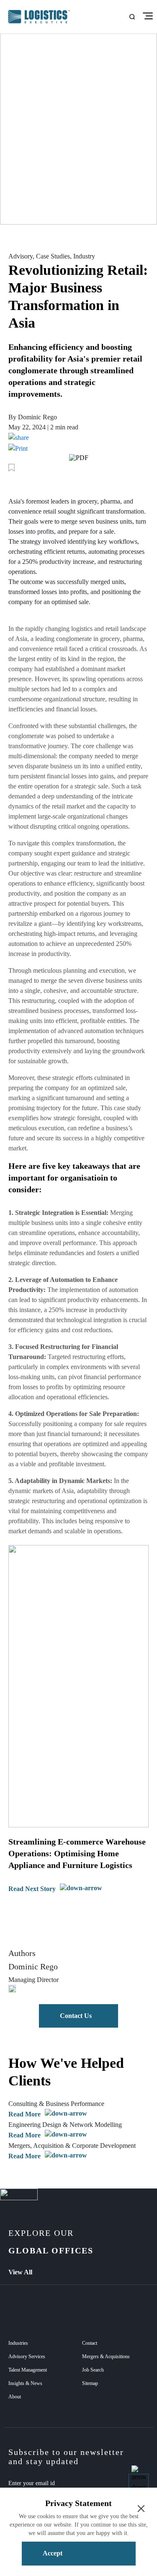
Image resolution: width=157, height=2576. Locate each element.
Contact (90, 2343)
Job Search (93, 2370)
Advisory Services (27, 2356)
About (15, 2397)
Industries (18, 2343)
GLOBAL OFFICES (51, 2242)
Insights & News (25, 2383)
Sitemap (90, 2383)
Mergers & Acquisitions (106, 2356)
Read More (24, 2114)
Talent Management (28, 2370)
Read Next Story (32, 1889)
